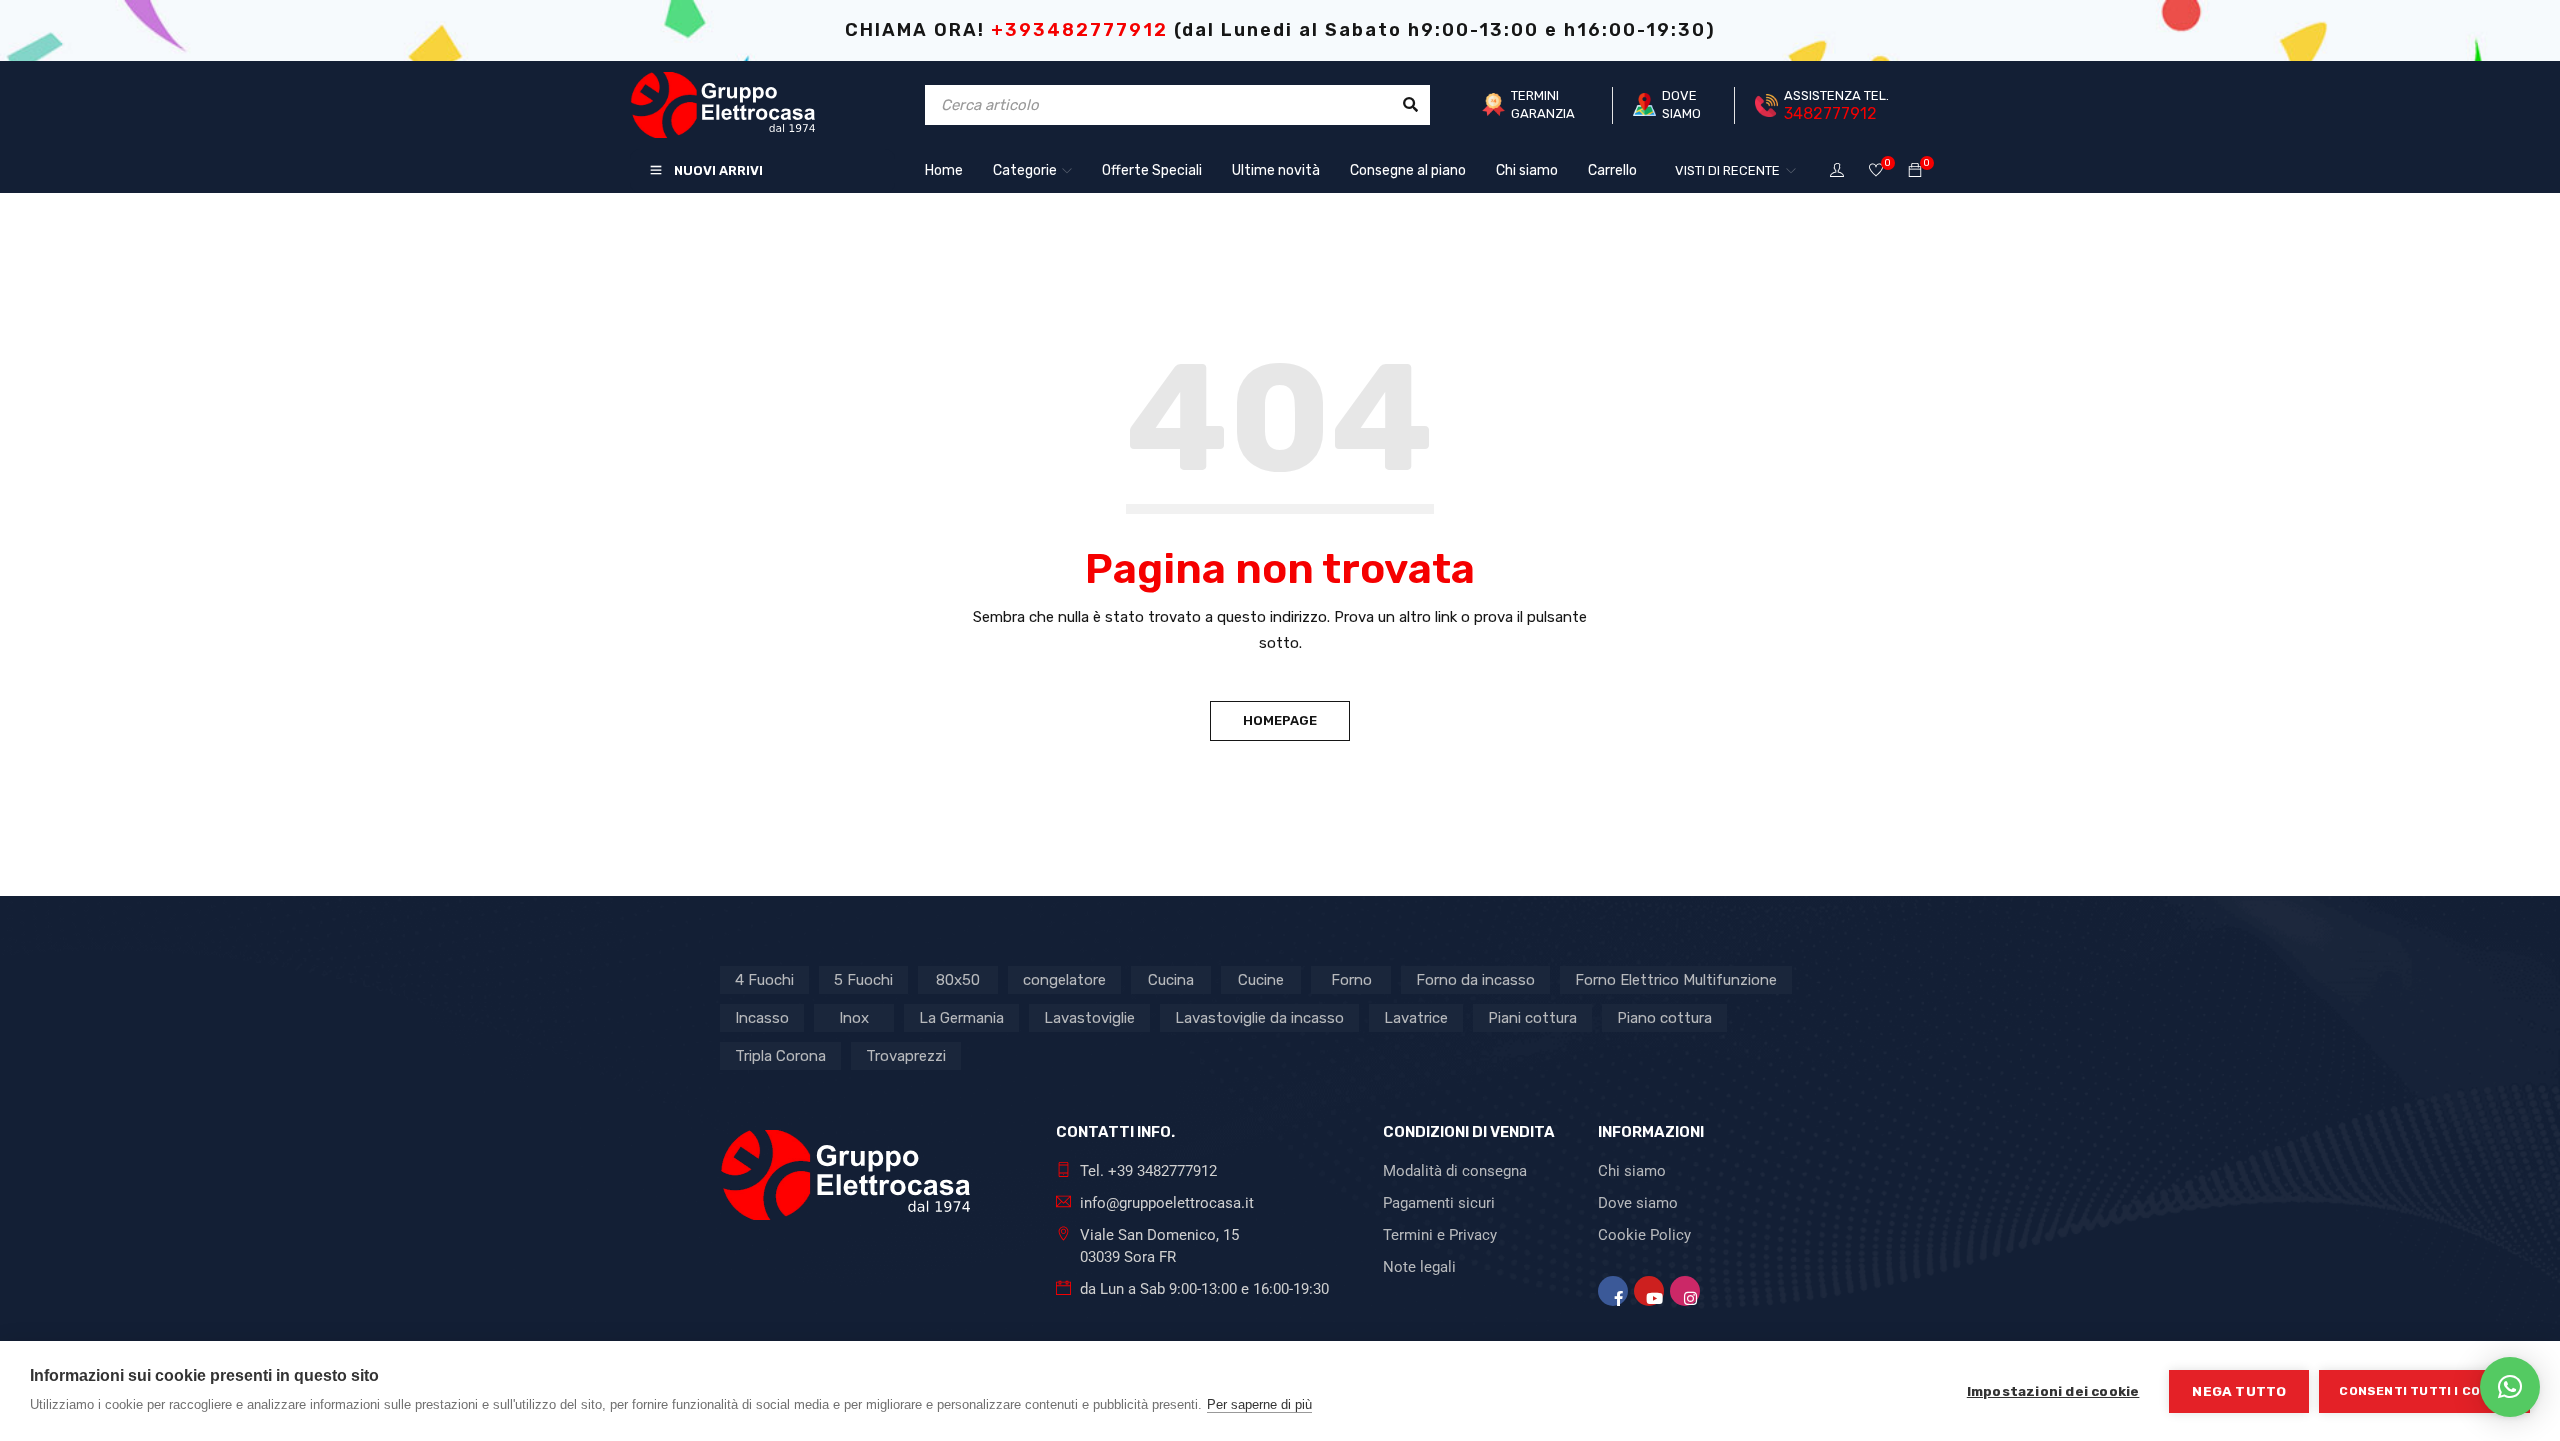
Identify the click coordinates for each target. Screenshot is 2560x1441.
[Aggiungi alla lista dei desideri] (1876, 171)
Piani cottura (1532, 1018)
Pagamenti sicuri (1439, 1203)
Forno (1351, 980)
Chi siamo (1632, 1171)
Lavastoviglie (1089, 1018)
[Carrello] (1915, 171)
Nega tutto (2239, 1391)
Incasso (762, 1018)
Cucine (1261, 980)
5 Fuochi (863, 980)
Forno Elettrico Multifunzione (1676, 980)
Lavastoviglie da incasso (1259, 1018)
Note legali (1419, 1267)
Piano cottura (1664, 1018)
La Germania (961, 1018)
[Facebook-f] (1613, 1291)
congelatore (1064, 980)
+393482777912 (1079, 30)
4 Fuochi (764, 980)
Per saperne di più (1259, 1404)
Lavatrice (1416, 1018)
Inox (854, 1018)
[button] (2510, 1387)
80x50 (958, 980)
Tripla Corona (780, 1056)
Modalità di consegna (1455, 1171)
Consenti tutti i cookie (2424, 1391)
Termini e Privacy (1440, 1235)
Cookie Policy (1644, 1235)
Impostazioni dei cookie (2053, 1391)
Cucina (1171, 980)
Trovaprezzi (906, 1056)
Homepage (1280, 720)
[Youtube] (1649, 1291)
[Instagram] (1685, 1291)
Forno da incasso (1475, 980)
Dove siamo (1638, 1203)
